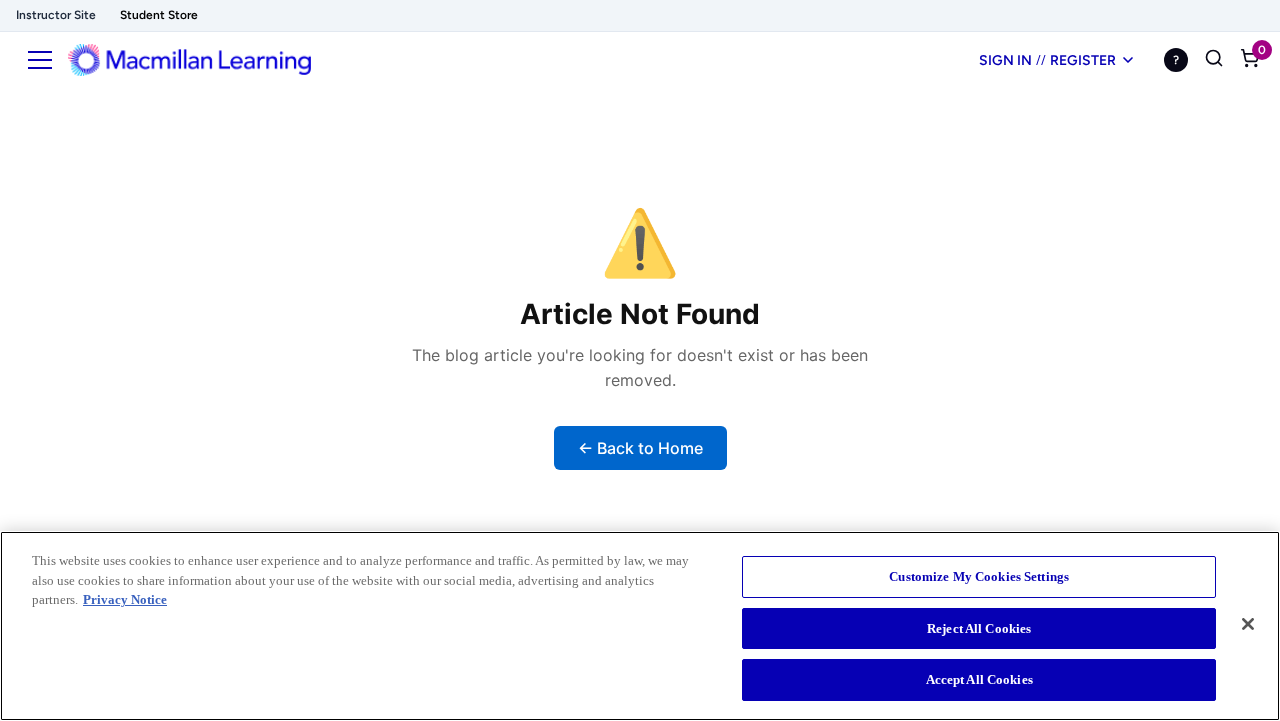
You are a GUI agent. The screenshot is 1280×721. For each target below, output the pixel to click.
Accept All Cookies (979, 679)
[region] (640, 626)
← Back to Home (640, 448)
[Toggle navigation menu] (40, 60)
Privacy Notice (125, 599)
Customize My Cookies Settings (979, 576)
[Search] (1214, 60)
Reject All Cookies (979, 628)
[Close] (1248, 624)
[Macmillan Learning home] (189, 60)
